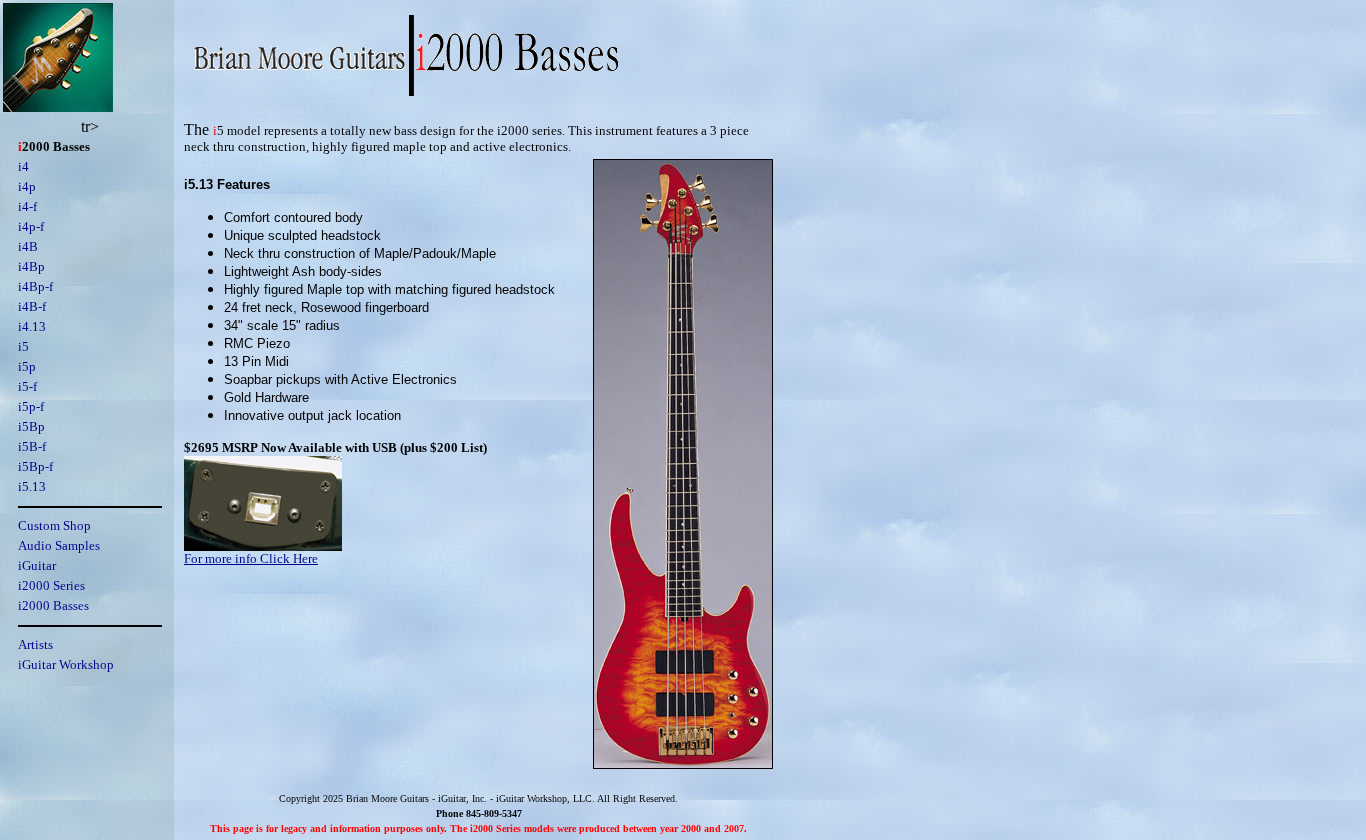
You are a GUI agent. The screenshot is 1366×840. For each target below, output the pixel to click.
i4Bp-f (35, 286)
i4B (28, 246)
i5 (23, 346)
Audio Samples (59, 545)
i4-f (27, 206)
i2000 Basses (53, 605)
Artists (35, 644)
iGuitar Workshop (66, 664)
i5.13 (32, 486)
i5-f (27, 386)
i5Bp (31, 426)
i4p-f (31, 226)
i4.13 (32, 326)
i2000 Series (51, 585)
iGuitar (37, 565)
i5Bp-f (35, 466)
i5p (27, 366)
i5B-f (32, 446)
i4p (27, 186)
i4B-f (32, 306)
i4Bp (31, 266)
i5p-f (31, 406)
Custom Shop (54, 525)
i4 (23, 166)
